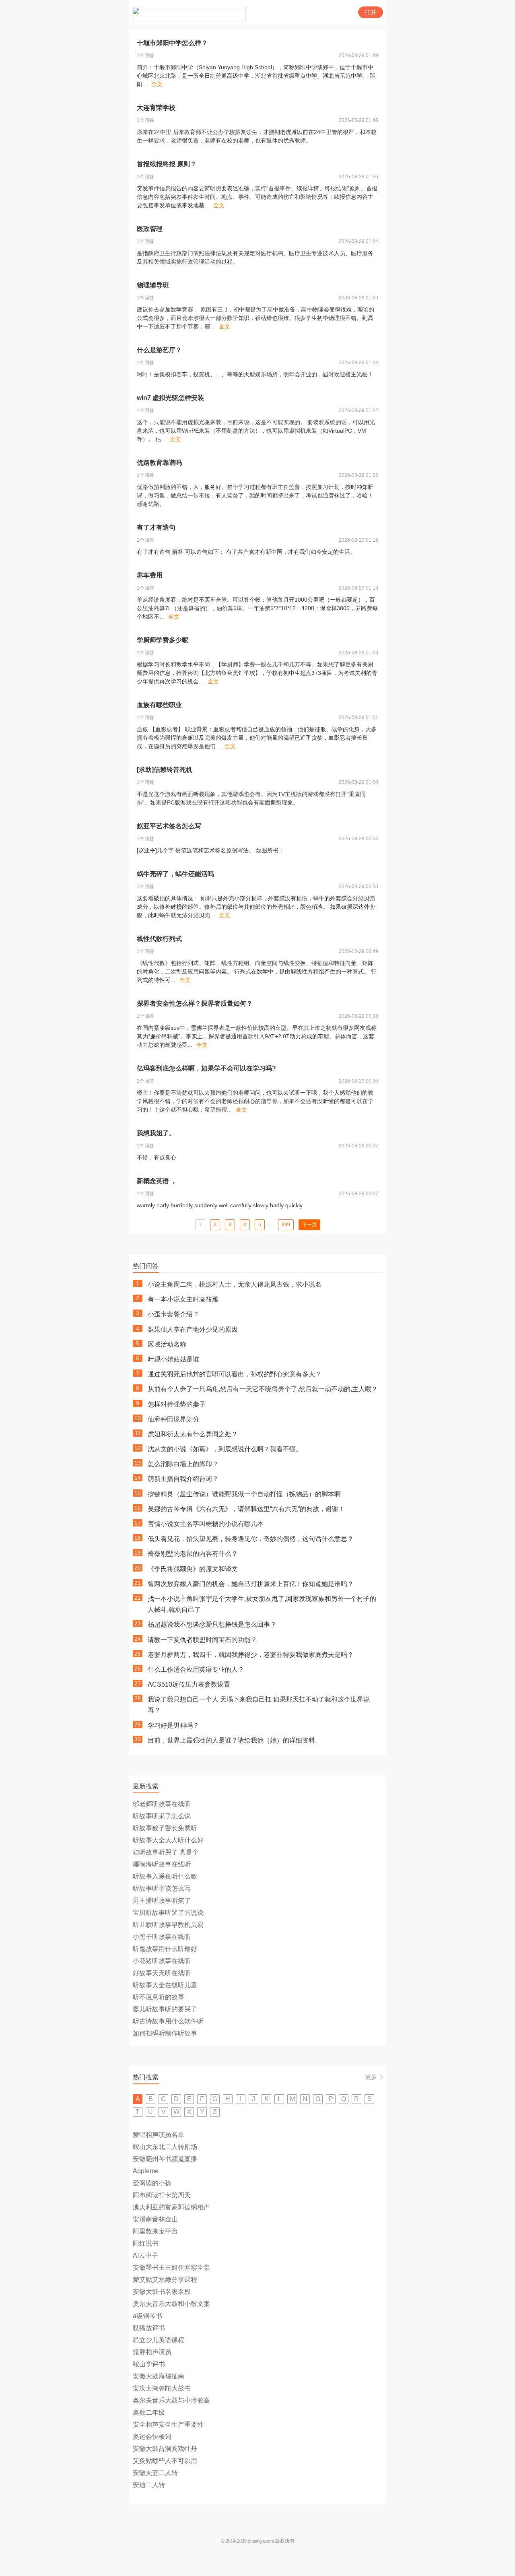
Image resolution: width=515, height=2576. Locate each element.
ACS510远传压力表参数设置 (189, 1684)
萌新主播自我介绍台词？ (183, 1479)
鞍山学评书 (149, 2364)
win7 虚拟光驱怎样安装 (170, 398)
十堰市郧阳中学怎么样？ (172, 43)
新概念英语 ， (157, 1181)
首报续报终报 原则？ (167, 164)
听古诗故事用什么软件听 (168, 2021)
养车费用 (150, 575)
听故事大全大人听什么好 (168, 1840)
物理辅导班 (153, 285)
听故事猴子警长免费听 (165, 1828)
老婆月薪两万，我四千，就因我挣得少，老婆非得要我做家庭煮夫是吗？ (251, 1655)
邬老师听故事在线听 (162, 1804)
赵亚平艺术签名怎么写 (169, 826)
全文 (157, 84)
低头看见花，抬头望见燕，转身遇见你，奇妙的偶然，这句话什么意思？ (251, 1539)
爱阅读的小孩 (152, 2183)
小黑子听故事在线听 (162, 1937)
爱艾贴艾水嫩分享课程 (165, 2280)
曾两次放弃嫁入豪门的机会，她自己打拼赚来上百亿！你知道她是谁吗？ (251, 1584)
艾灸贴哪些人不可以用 (165, 2461)
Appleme (146, 2171)
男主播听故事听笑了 (162, 1901)
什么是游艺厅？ (159, 350)
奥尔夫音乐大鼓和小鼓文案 (171, 2304)
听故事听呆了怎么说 (162, 1816)
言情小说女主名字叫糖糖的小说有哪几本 (206, 1524)
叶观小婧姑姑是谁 (173, 1359)
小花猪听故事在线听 (162, 1961)
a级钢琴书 (147, 2316)
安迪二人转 (149, 2485)
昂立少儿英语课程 (159, 2340)
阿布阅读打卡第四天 (162, 2195)
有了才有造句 (156, 527)
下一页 (309, 1225)
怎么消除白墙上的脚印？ (183, 1464)
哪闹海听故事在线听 (162, 1864)
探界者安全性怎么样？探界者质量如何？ (195, 1003)
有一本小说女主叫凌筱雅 (183, 1299)
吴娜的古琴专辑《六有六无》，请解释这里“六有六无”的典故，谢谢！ (246, 1509)
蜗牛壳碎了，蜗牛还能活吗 (175, 874)
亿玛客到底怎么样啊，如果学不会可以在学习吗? (206, 1068)
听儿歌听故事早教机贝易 (168, 1925)
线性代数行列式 (159, 939)
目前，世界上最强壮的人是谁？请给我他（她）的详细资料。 (235, 1740)
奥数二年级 (149, 2412)
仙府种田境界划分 (173, 1419)
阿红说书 (146, 2243)
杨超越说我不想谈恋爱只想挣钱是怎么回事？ (212, 1624)
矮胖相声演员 (152, 2352)
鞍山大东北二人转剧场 (165, 2147)
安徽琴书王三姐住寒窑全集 (171, 2268)
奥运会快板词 (152, 2437)
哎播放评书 (149, 2328)
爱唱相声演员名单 (159, 2135)
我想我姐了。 (156, 1133)
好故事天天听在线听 (162, 1973)
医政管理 (150, 229)
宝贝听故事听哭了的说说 (168, 1913)
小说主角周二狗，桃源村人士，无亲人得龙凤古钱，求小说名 (235, 1284)
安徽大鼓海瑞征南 (159, 2376)
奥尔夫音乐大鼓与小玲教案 (171, 2400)
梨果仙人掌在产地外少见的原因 (193, 1329)
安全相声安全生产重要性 (168, 2424)
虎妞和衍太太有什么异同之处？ (193, 1434)
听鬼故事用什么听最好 (165, 1949)
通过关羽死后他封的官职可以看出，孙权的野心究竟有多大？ (235, 1374)
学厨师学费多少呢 (163, 640)
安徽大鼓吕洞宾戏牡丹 (165, 2449)
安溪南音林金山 (155, 2219)
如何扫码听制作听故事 (165, 2033)
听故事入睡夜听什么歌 (165, 1876)
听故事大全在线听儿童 (165, 1985)
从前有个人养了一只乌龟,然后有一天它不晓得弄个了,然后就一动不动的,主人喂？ (263, 1389)
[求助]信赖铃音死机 (165, 770)
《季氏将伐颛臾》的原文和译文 (193, 1569)
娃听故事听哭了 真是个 (166, 1852)
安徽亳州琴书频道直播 (165, 2159)
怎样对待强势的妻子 (177, 1404)
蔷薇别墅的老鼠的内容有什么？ (193, 1554)
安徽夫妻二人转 (155, 2473)
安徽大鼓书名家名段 (162, 2292)
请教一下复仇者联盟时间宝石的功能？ (202, 1640)
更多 (371, 2077)
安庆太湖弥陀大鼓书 (162, 2388)
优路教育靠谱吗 (159, 463)
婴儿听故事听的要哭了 (165, 2009)
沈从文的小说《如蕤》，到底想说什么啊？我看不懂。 (225, 1449)
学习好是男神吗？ (173, 1725)
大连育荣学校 (156, 108)
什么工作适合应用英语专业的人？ (196, 1670)
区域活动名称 (167, 1344)
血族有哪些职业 (159, 705)
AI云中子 (145, 2255)
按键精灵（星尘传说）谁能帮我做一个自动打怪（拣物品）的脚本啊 (244, 1494)
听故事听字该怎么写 (162, 1888)
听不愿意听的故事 (159, 1997)
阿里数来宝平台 (155, 2231)
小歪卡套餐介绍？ (173, 1314)
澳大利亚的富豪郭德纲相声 (171, 2207)
